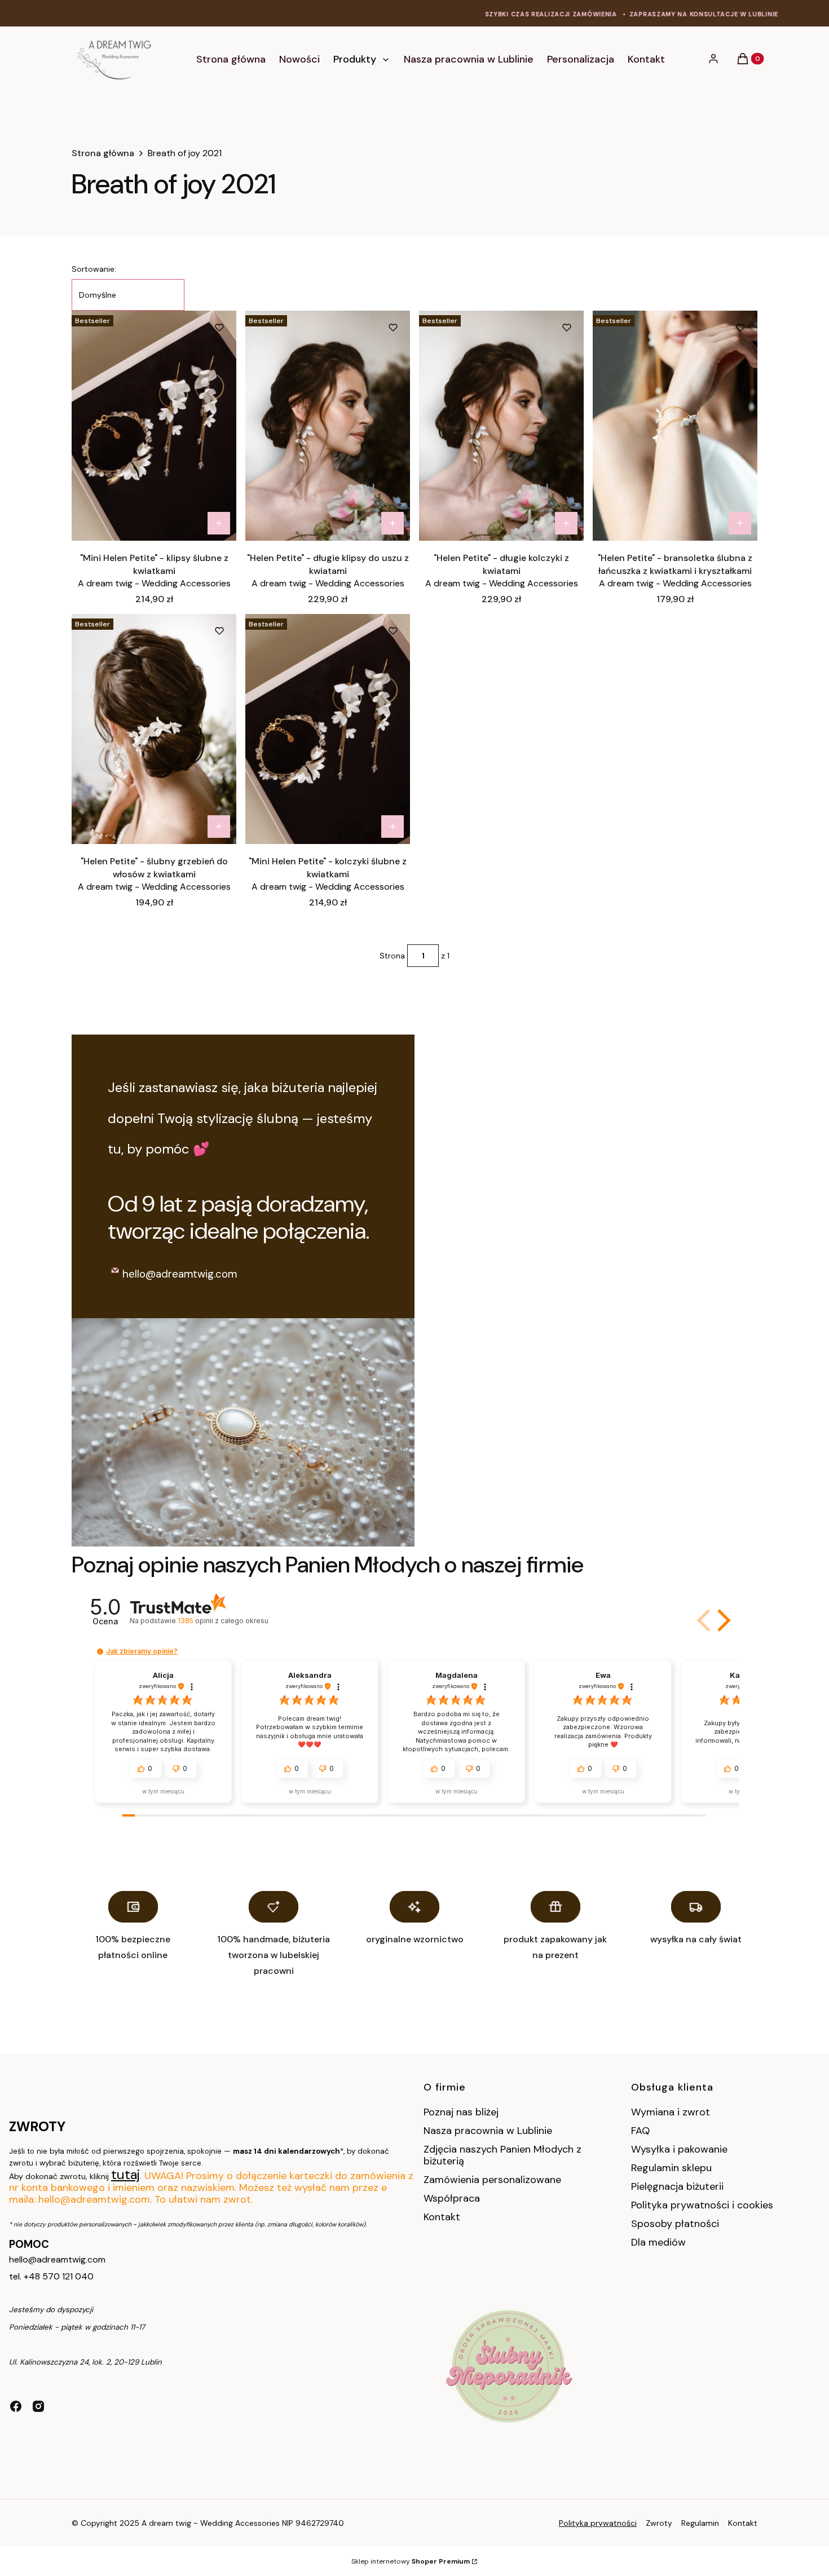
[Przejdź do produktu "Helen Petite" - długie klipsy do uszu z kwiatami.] (328, 426)
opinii (223, 1621)
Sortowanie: (94, 269)
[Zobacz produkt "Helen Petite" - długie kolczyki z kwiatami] (566, 523)
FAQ (640, 2131)
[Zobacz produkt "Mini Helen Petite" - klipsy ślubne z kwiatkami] (219, 523)
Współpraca (452, 2198)
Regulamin (700, 2523)
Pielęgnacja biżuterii (677, 2186)
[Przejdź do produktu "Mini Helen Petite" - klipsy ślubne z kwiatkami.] (154, 426)
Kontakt (442, 2217)
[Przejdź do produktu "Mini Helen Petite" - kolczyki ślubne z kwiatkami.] (328, 729)
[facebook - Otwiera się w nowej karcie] (16, 2406)
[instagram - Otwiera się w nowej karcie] (38, 2406)
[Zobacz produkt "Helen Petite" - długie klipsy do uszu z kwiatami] (393, 523)
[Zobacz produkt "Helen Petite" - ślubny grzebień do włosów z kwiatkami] (219, 827)
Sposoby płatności (675, 2224)
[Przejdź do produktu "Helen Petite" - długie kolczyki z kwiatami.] (501, 426)
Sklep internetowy (411, 2561)
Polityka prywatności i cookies (702, 2205)
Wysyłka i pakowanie (679, 2149)
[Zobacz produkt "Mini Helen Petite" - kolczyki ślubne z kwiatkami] (393, 827)
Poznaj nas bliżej (461, 2112)
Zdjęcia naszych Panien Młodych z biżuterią (502, 2155)
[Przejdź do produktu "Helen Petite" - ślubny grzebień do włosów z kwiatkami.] (154, 729)
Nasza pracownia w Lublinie (488, 2131)
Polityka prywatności (598, 2523)
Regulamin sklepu (671, 2168)
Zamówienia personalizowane (492, 2180)
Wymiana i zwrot (671, 2112)
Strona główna (103, 153)
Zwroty (659, 2523)
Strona (392, 956)
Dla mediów (658, 2242)
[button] (722, 1620)
